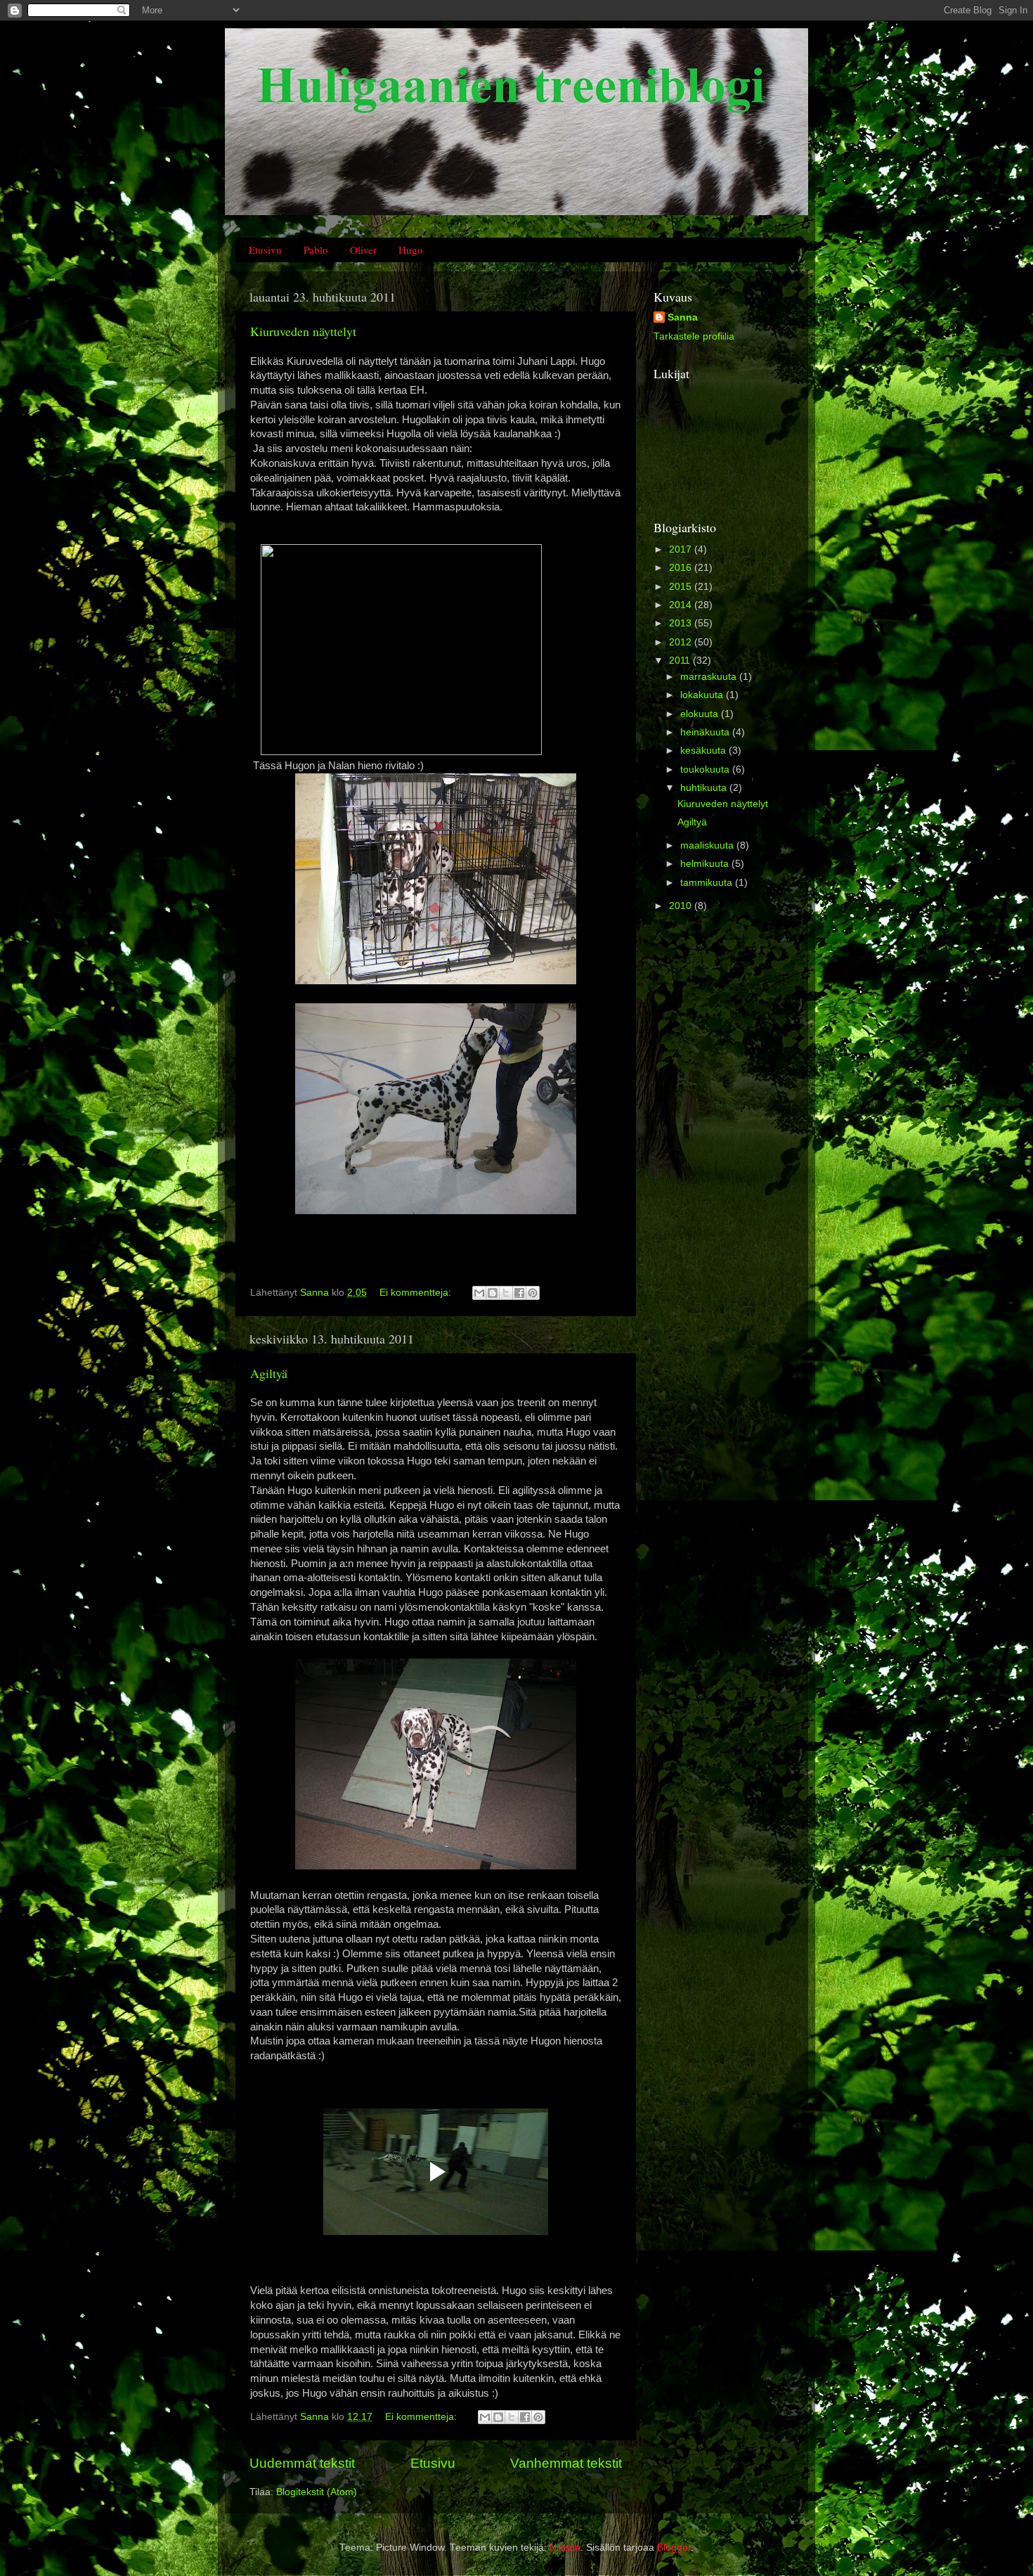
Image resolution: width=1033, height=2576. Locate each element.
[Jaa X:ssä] (506, 1293)
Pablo (316, 250)
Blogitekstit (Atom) (317, 2492)
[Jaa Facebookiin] (519, 1293)
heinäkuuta (706, 732)
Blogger (674, 2548)
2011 (681, 661)
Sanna (683, 317)
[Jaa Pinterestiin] (533, 1293)
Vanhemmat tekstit (566, 2463)
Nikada (565, 2548)
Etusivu (265, 250)
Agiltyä (269, 1373)
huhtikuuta (705, 788)
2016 (682, 568)
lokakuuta (703, 695)
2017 (682, 549)
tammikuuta (708, 883)
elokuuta (701, 714)
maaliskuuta (708, 845)
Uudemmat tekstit (302, 2463)
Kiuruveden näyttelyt (303, 331)
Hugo (411, 250)
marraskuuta (710, 677)
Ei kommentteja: (417, 1293)
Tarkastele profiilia (694, 336)
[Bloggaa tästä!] (493, 1293)
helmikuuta (706, 864)
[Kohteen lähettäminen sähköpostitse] (479, 1293)
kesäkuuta (704, 751)
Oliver (363, 250)
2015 (682, 587)
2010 (682, 906)
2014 (682, 605)
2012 (682, 642)
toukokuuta (706, 769)
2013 (682, 623)
